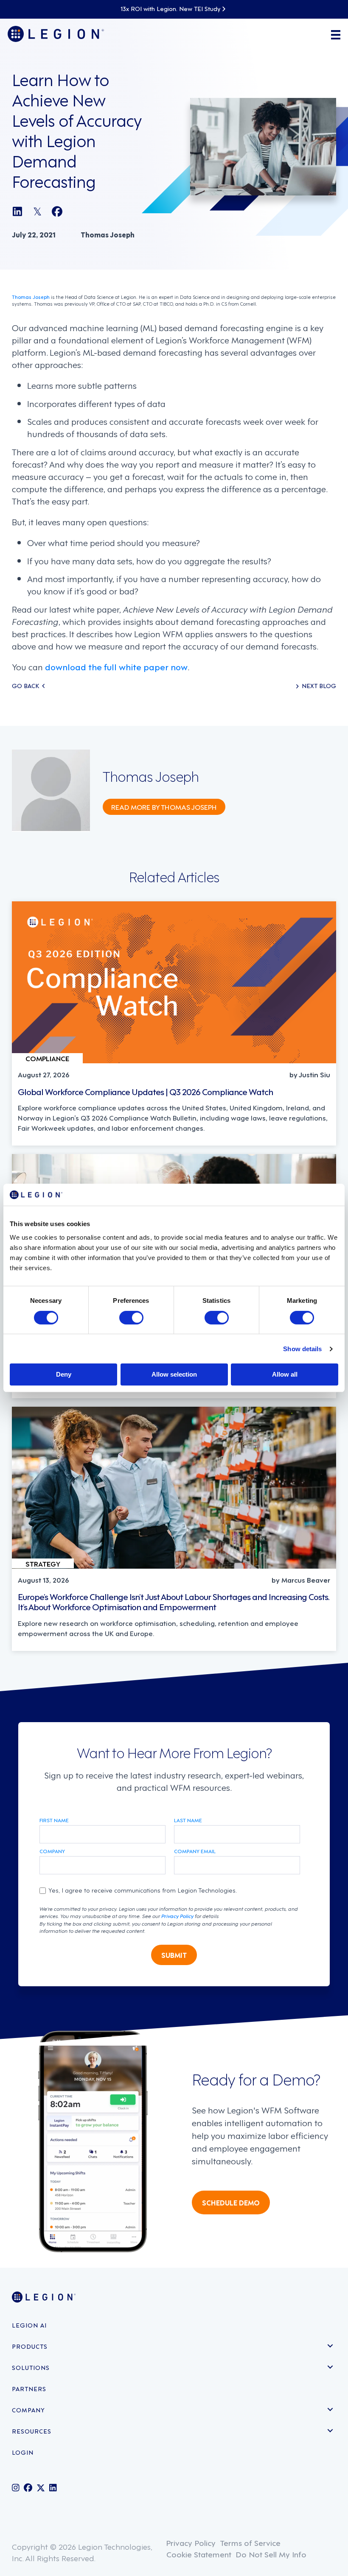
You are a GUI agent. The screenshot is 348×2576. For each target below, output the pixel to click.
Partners (29, 2388)
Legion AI (29, 2325)
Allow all (285, 1374)
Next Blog (319, 686)
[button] (330, 2346)
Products (30, 2346)
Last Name (188, 1820)
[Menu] (334, 34)
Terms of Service (250, 2542)
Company (52, 1851)
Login (23, 2452)
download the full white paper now (116, 666)
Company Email (195, 1851)
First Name (54, 1820)
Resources (32, 2431)
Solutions (31, 2367)
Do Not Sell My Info (271, 2554)
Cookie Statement (199, 2554)
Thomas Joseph (31, 297)
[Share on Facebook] (57, 211)
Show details (302, 1349)
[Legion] (56, 34)
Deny (64, 1374)
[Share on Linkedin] (17, 211)
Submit (174, 1955)
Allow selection (174, 1374)
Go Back (25, 686)
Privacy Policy (177, 1915)
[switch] (131, 1318)
